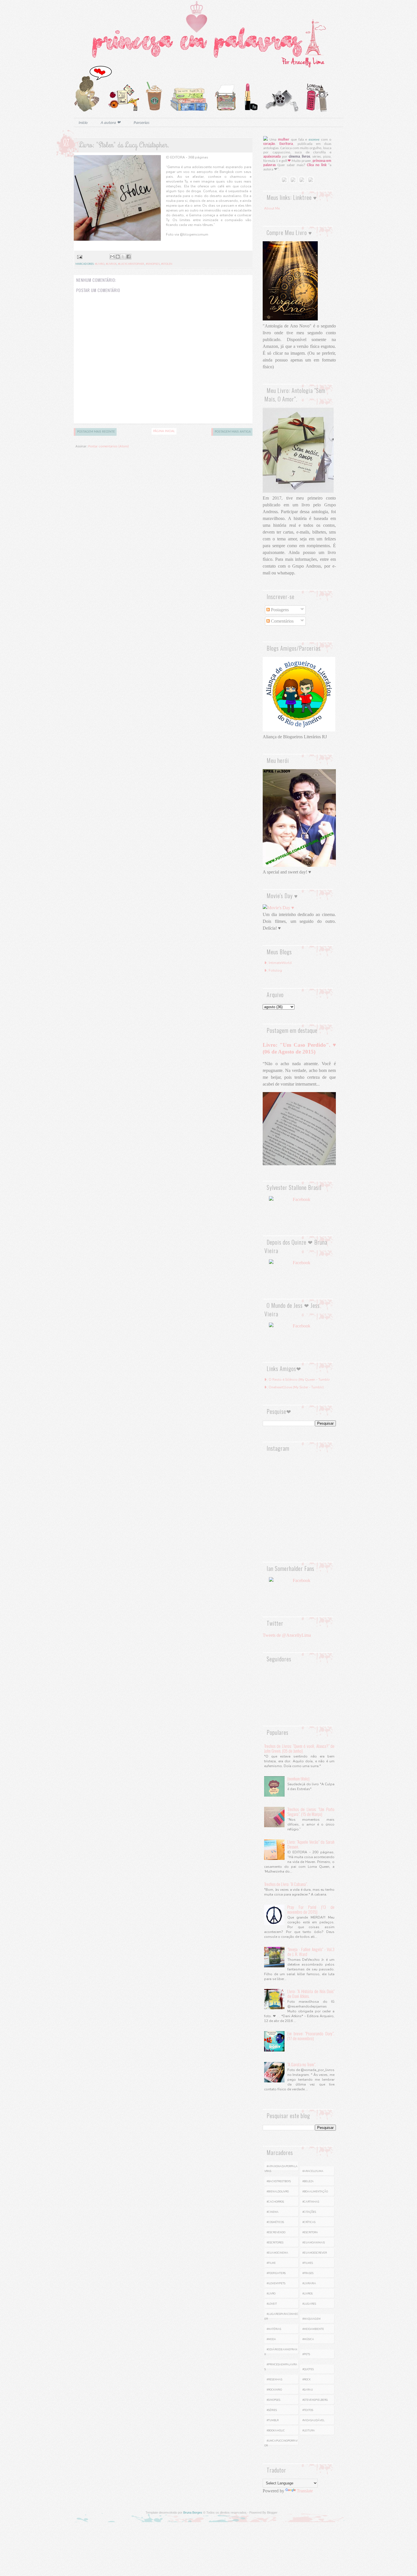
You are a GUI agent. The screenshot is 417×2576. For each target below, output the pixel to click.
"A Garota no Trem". (302, 2064)
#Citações (309, 2212)
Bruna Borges (193, 2512)
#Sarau (308, 2390)
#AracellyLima (313, 2171)
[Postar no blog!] (118, 257)
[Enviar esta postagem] (79, 257)
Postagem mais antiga (233, 432)
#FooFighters (276, 2273)
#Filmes (308, 2263)
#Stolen (167, 264)
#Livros (111, 264)
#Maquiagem (311, 2319)
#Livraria (309, 2283)
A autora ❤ (111, 123)
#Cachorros (275, 2202)
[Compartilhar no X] (123, 257)
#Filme (271, 2263)
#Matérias (274, 2329)
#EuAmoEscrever (315, 2253)
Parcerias (142, 123)
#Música (308, 2339)
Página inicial (164, 431)
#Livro (100, 264)
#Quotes (308, 2369)
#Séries (272, 2410)
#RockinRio (274, 2390)
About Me (272, 208)
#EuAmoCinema (277, 2253)
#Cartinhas (311, 2202)
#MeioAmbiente (313, 2329)
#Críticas (309, 2222)
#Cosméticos (275, 2222)
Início (83, 123)
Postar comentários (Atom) (109, 446)
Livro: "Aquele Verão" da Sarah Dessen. (311, 1844)
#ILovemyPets (276, 2283)
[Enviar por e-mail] (112, 257)
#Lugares (309, 2304)
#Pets (306, 2354)
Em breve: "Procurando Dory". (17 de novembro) (311, 2036)
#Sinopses (153, 264)
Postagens (279, 610)
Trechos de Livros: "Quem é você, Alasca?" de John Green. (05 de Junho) (299, 1748)
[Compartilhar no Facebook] (129, 257)
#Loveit (272, 2304)
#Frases (308, 2273)
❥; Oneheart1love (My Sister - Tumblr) (294, 1387)
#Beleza (308, 2181)
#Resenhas (274, 2380)
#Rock (307, 2380)
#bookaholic (276, 2431)
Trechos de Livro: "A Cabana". (286, 1884)
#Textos (308, 2410)
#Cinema (273, 2212)
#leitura (309, 2431)
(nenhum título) (298, 1778)
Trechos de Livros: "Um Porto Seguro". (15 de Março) (311, 1812)
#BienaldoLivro (278, 2192)
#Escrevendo (276, 2232)
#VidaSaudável (313, 2420)
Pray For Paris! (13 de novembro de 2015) (311, 1909)
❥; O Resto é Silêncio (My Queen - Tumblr (297, 1380)
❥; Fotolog (273, 970)
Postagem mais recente (96, 432)
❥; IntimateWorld (278, 963)
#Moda (271, 2339)
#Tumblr (273, 2420)
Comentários (282, 621)
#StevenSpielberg (315, 2400)
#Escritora (310, 2232)
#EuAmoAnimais (314, 2243)
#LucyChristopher (131, 264)
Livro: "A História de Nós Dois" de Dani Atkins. (311, 1994)
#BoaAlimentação (315, 2192)
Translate (305, 2491)
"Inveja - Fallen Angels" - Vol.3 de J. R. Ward (311, 1952)
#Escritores (275, 2243)
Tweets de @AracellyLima (287, 1635)
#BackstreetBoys (279, 2181)
